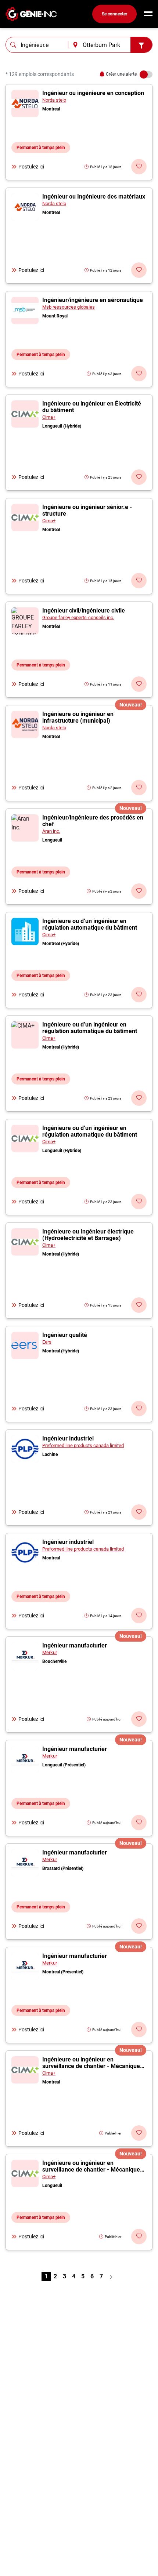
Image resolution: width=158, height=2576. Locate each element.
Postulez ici (31, 167)
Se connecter (114, 14)
